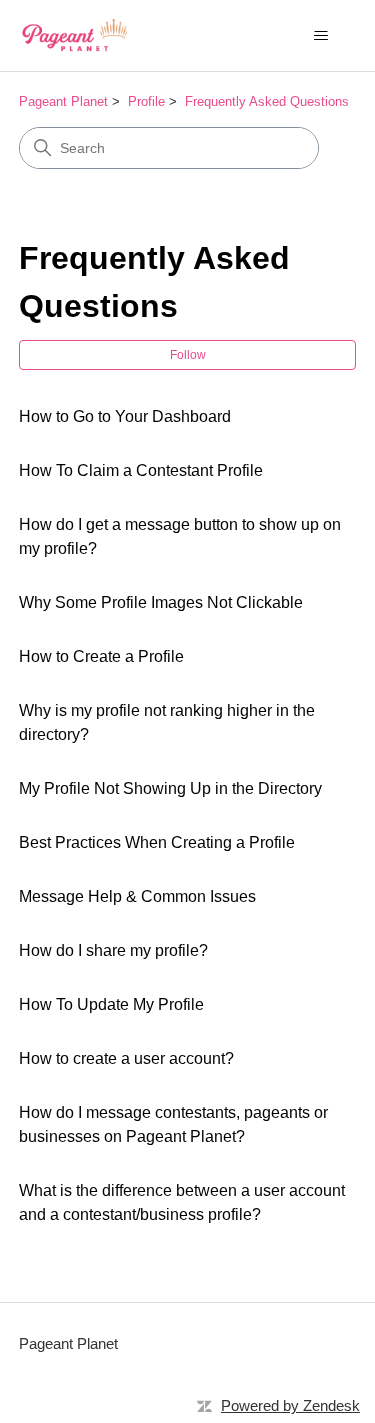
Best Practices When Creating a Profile (157, 842)
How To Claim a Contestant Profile (141, 470)
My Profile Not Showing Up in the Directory (170, 788)
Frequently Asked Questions (267, 101)
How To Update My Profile (111, 1004)
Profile (146, 101)
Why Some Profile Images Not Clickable (161, 602)
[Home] (74, 35)
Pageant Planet (63, 101)
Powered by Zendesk (290, 1405)
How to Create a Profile (101, 656)
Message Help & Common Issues (137, 896)
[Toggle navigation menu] (320, 36)
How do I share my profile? (113, 950)
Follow (188, 355)
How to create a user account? (126, 1058)
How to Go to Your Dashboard (125, 416)
